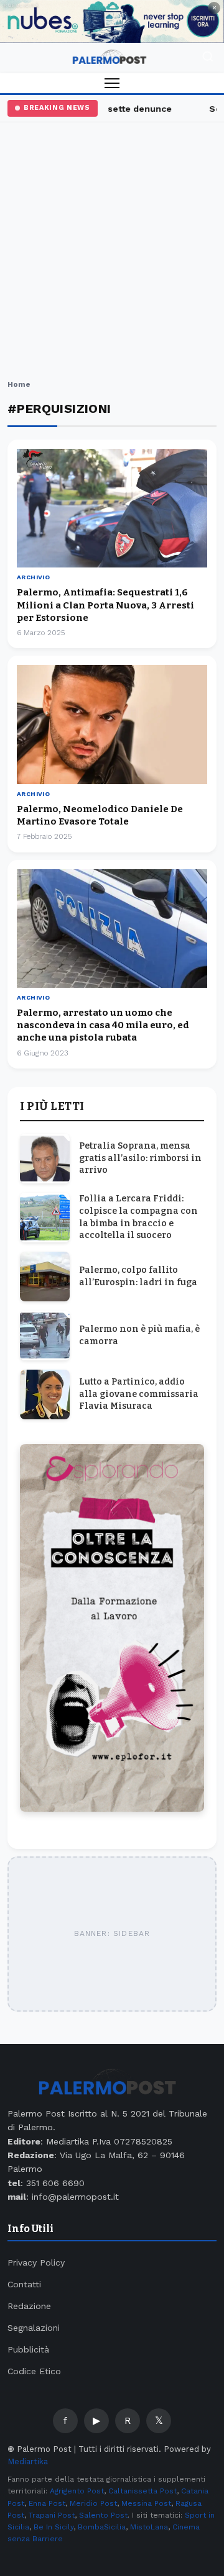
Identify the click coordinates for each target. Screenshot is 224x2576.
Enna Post (47, 2503)
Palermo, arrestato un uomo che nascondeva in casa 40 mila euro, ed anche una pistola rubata (103, 1025)
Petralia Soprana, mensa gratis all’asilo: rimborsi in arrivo (140, 1158)
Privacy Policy (36, 2262)
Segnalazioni (34, 2328)
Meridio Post (93, 2503)
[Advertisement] (112, 253)
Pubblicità (28, 2349)
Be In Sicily (54, 2527)
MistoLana (149, 2527)
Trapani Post (52, 2515)
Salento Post (103, 2515)
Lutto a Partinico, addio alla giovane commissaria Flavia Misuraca (139, 1394)
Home (19, 384)
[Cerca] (208, 58)
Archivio (33, 577)
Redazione (29, 2306)
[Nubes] (112, 21)
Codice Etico (34, 2371)
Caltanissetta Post (142, 2491)
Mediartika (28, 2461)
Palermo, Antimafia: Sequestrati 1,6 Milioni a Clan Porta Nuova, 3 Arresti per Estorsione (105, 605)
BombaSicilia (102, 2527)
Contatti (24, 2284)
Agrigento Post (77, 2491)
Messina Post (146, 2503)
